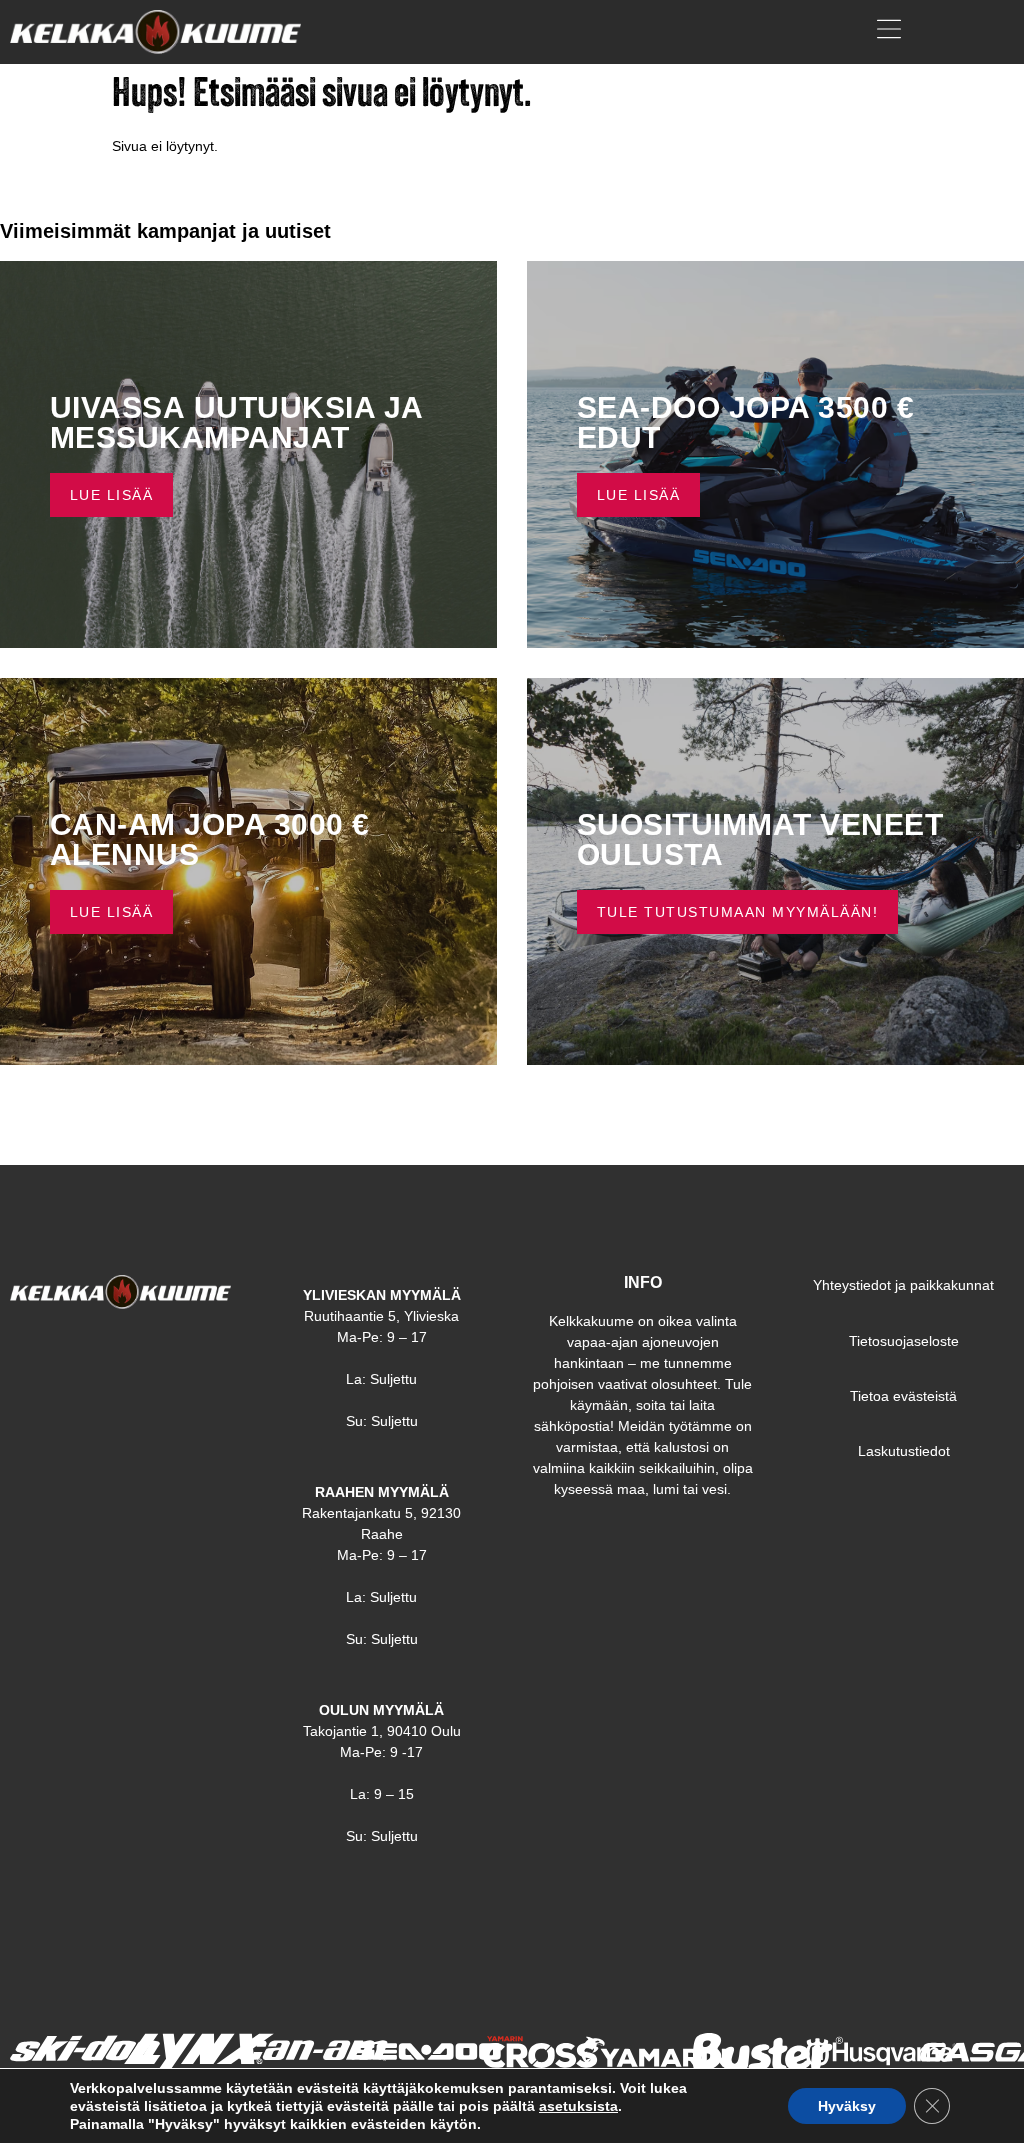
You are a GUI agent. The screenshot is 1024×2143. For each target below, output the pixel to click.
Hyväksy (847, 2106)
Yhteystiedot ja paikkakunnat (903, 1285)
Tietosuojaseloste (904, 1341)
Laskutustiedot (904, 1451)
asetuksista (578, 2106)
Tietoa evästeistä (903, 1396)
